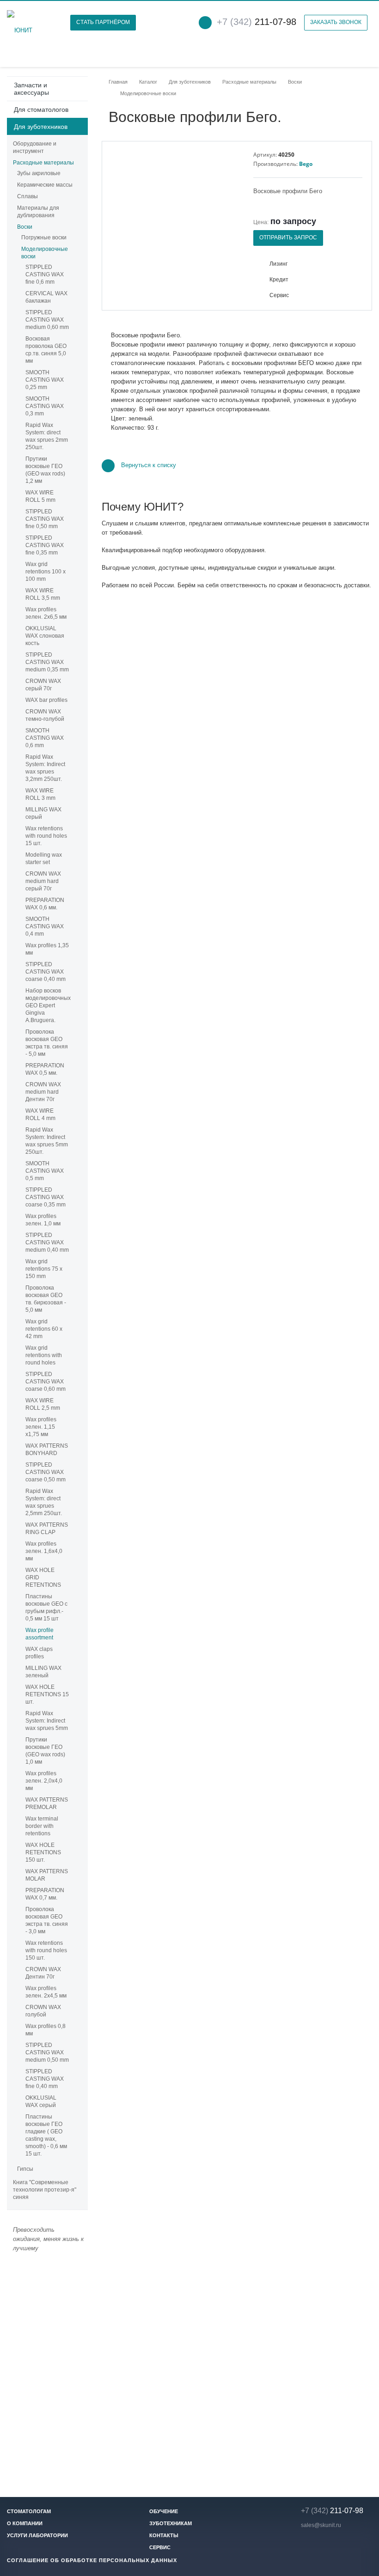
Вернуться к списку (149, 466)
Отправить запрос (288, 238)
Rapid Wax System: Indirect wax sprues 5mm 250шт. (47, 1141)
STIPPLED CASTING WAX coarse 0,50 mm (46, 1472)
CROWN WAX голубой (43, 2011)
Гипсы (25, 2169)
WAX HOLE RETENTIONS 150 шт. (43, 1852)
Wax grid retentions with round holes (44, 1355)
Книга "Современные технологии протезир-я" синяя (45, 2190)
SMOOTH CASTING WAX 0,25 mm (45, 380)
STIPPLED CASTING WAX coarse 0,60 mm (46, 1382)
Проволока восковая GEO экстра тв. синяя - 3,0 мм (47, 1920)
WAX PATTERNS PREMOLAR (47, 1803)
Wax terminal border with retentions (42, 1826)
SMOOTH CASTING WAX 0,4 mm (45, 926)
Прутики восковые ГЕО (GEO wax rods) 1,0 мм (45, 1751)
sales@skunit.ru (321, 2525)
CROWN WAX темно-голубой (45, 715)
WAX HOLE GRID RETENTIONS (43, 1577)
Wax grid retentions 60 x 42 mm (44, 1329)
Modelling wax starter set (44, 859)
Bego (306, 164)
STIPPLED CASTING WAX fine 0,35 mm (45, 545)
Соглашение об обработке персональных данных (92, 2560)
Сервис (160, 2547)
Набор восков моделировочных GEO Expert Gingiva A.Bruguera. (47, 1005)
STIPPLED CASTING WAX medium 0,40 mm (47, 1242)
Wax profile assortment (40, 1634)
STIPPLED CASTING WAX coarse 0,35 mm (46, 1197)
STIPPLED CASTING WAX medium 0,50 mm (47, 2052)
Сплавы (28, 196)
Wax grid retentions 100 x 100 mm (46, 572)
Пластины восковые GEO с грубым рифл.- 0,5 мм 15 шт (46, 1608)
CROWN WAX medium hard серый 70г (43, 881)
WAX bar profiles (46, 700)
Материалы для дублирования (38, 212)
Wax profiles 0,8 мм (46, 2030)
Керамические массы (45, 185)
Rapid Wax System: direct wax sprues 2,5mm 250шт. (44, 1502)
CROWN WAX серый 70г (43, 685)
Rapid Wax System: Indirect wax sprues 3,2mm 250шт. (45, 768)
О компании (25, 2523)
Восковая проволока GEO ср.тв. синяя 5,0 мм (46, 350)
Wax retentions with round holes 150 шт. (46, 1950)
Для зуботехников (41, 127)
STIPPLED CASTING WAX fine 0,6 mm (45, 274)
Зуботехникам (171, 2523)
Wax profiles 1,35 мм (47, 949)
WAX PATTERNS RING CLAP (47, 1529)
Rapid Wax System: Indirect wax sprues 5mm (47, 1721)
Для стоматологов (41, 110)
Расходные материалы (43, 163)
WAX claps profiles (39, 1653)
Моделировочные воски (45, 253)
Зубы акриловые (39, 173)
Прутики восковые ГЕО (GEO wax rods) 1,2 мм (45, 470)
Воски (25, 227)
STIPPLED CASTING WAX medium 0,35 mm (47, 662)
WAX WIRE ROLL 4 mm (40, 1114)
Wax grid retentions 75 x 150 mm (44, 1269)
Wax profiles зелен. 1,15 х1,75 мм (41, 1427)
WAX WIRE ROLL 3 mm (40, 794)
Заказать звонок (336, 22)
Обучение (164, 2511)
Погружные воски (44, 238)
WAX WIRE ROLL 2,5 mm (43, 1404)
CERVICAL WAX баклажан (46, 297)
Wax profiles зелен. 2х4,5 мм (46, 1992)
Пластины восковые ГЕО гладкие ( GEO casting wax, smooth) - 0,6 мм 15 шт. (46, 2135)
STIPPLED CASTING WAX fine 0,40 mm (45, 2079)
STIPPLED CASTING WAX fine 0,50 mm (45, 519)
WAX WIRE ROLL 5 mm (40, 496)
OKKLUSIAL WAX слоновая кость (45, 636)
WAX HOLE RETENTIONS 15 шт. (47, 1694)
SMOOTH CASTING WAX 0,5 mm (45, 1171)
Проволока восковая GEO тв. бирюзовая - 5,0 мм (46, 1299)
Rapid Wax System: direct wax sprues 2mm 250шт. (47, 436)
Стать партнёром (103, 22)
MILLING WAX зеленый (43, 1672)
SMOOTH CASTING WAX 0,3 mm (45, 406)
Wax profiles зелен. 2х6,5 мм (46, 613)
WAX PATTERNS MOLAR (47, 1875)
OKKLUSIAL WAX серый (41, 2101)
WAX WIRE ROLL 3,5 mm (43, 594)
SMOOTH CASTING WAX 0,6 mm (45, 738)
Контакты (164, 2535)
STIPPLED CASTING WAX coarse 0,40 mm (46, 972)
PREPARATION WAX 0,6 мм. (45, 904)
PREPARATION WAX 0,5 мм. (45, 1069)
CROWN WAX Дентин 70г (43, 1973)
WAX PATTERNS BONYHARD (47, 1449)
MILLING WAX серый (43, 813)
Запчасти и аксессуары (31, 89)
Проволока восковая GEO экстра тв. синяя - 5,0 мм (47, 1043)
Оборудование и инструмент (35, 147)
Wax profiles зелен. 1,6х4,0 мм (44, 1551)
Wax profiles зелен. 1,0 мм (43, 1220)
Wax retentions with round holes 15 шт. (46, 836)
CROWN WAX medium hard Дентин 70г (43, 1092)
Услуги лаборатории (37, 2535)
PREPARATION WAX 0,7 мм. (45, 1894)
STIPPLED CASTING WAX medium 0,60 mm (47, 320)
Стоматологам (29, 2511)
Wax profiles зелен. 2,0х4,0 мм (44, 1781)
